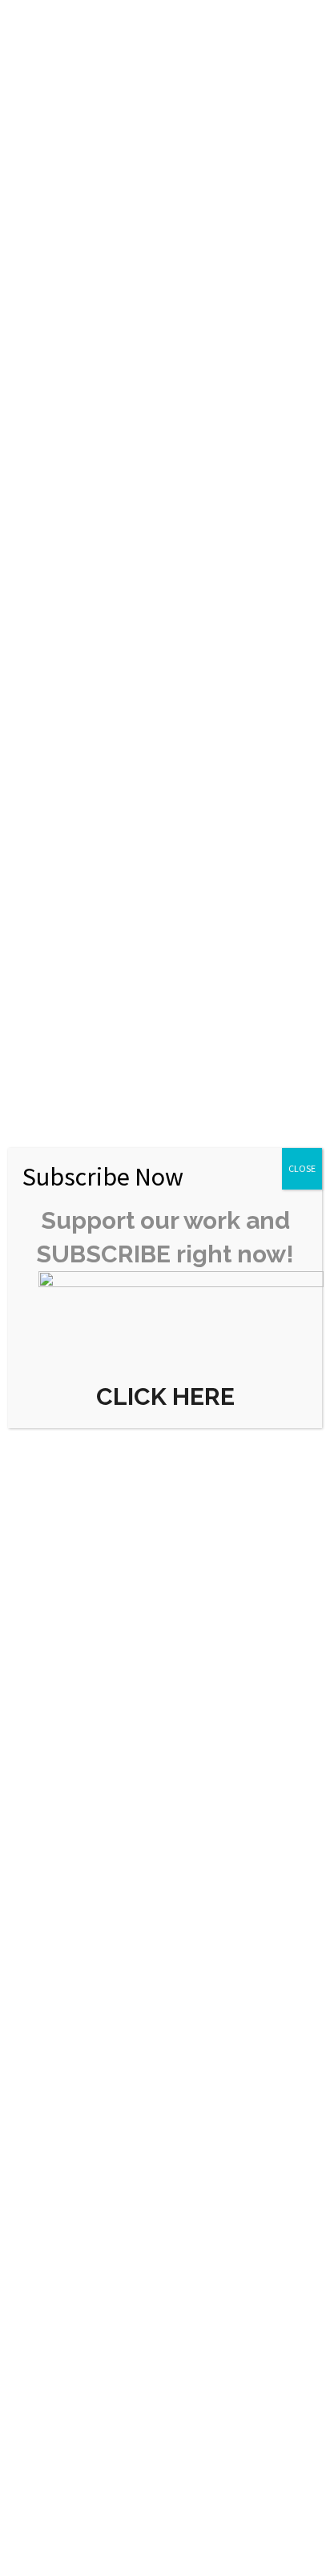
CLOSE (302, 1168)
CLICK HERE (165, 1396)
